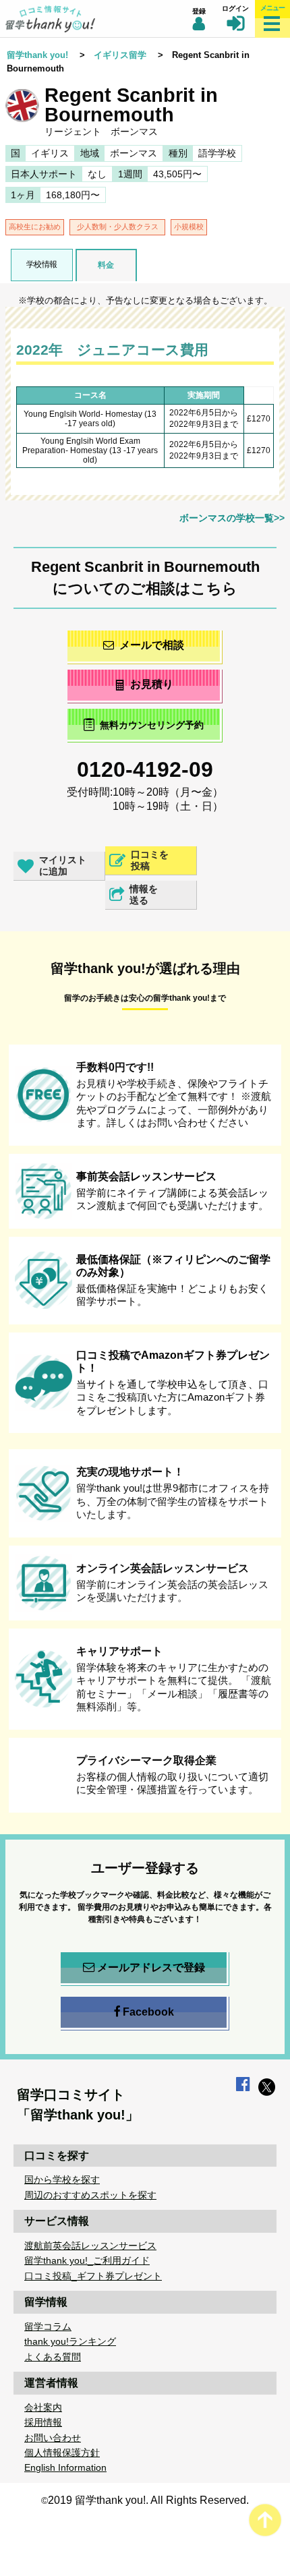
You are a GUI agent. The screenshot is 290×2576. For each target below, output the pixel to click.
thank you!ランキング (70, 2341)
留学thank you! (37, 55)
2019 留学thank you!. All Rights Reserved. (148, 2500)
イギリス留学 (120, 55)
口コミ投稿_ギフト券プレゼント (93, 2276)
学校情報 (42, 264)
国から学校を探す (62, 2179)
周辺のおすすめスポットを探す (90, 2195)
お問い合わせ (53, 2438)
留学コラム (48, 2326)
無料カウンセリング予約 (152, 726)
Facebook (148, 2012)
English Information (65, 2467)
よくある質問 (53, 2357)
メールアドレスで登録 (151, 1967)
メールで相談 (152, 645)
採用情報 (43, 2422)
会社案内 (43, 2407)
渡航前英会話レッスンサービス (90, 2246)
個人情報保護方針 (62, 2453)
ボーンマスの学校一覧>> (232, 518)
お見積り (152, 684)
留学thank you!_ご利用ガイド (87, 2260)
